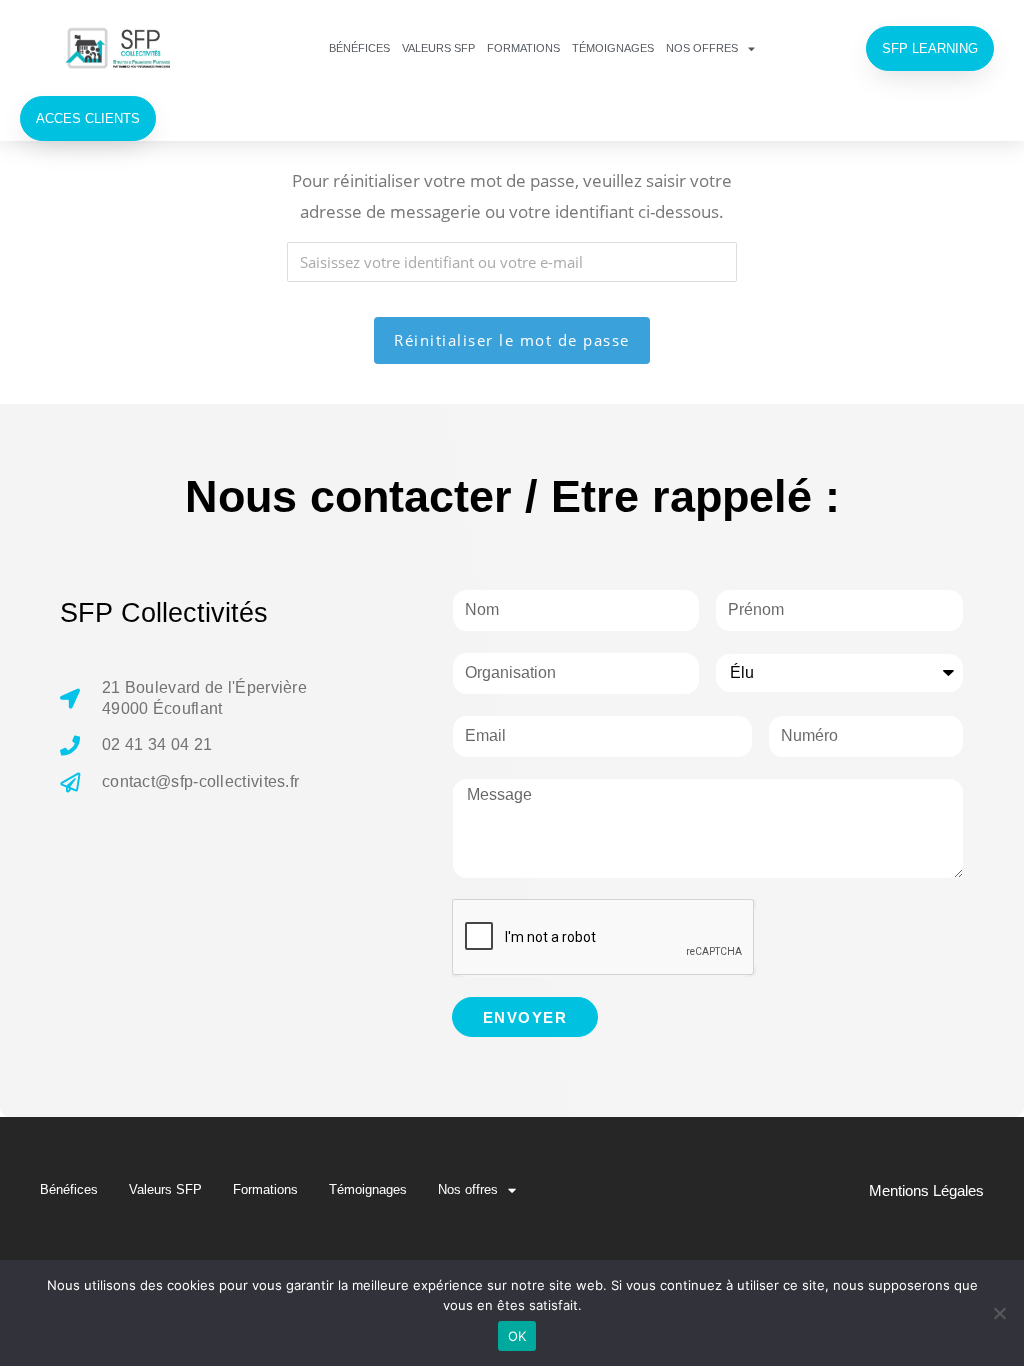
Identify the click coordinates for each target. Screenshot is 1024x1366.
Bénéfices (359, 48)
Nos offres (702, 48)
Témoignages (613, 48)
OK (517, 1336)
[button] (930, 48)
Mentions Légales (926, 1190)
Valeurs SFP (438, 48)
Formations (523, 48)
